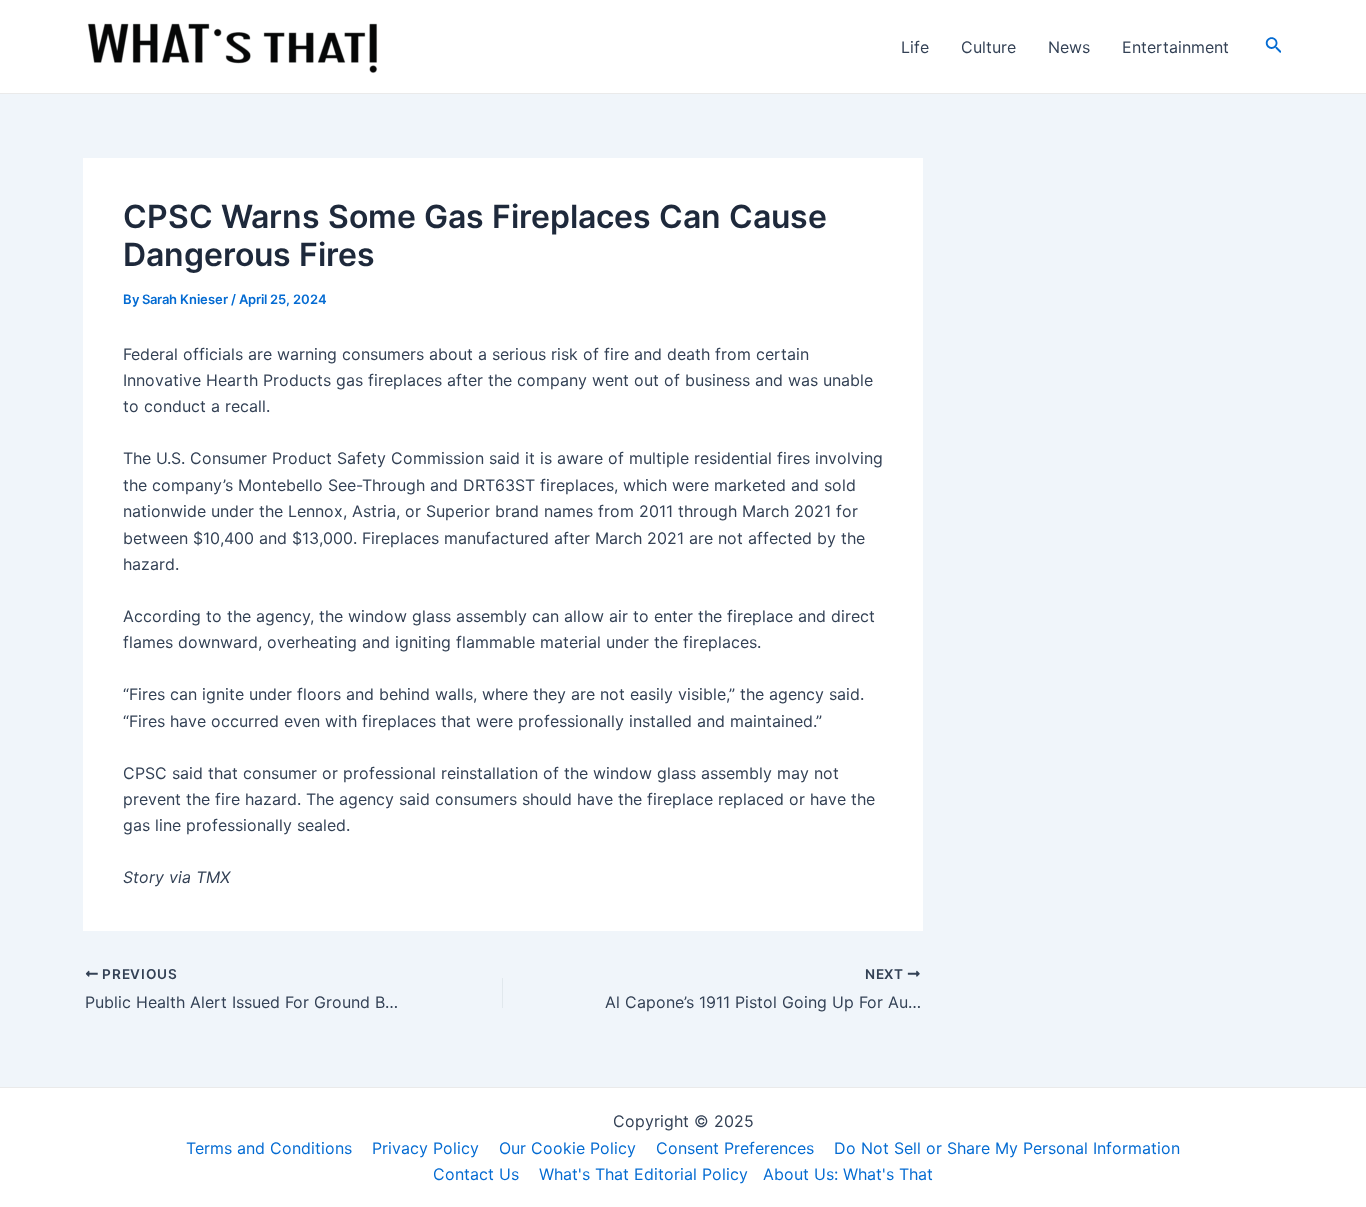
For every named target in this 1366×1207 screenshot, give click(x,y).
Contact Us (476, 1174)
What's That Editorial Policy (643, 1174)
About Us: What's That (848, 1174)
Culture (988, 47)
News (1069, 47)
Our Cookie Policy (567, 1148)
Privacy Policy (425, 1148)
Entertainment (1175, 47)
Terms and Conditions (269, 1148)
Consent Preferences (735, 1148)
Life (915, 47)
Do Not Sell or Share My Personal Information (1007, 1148)
